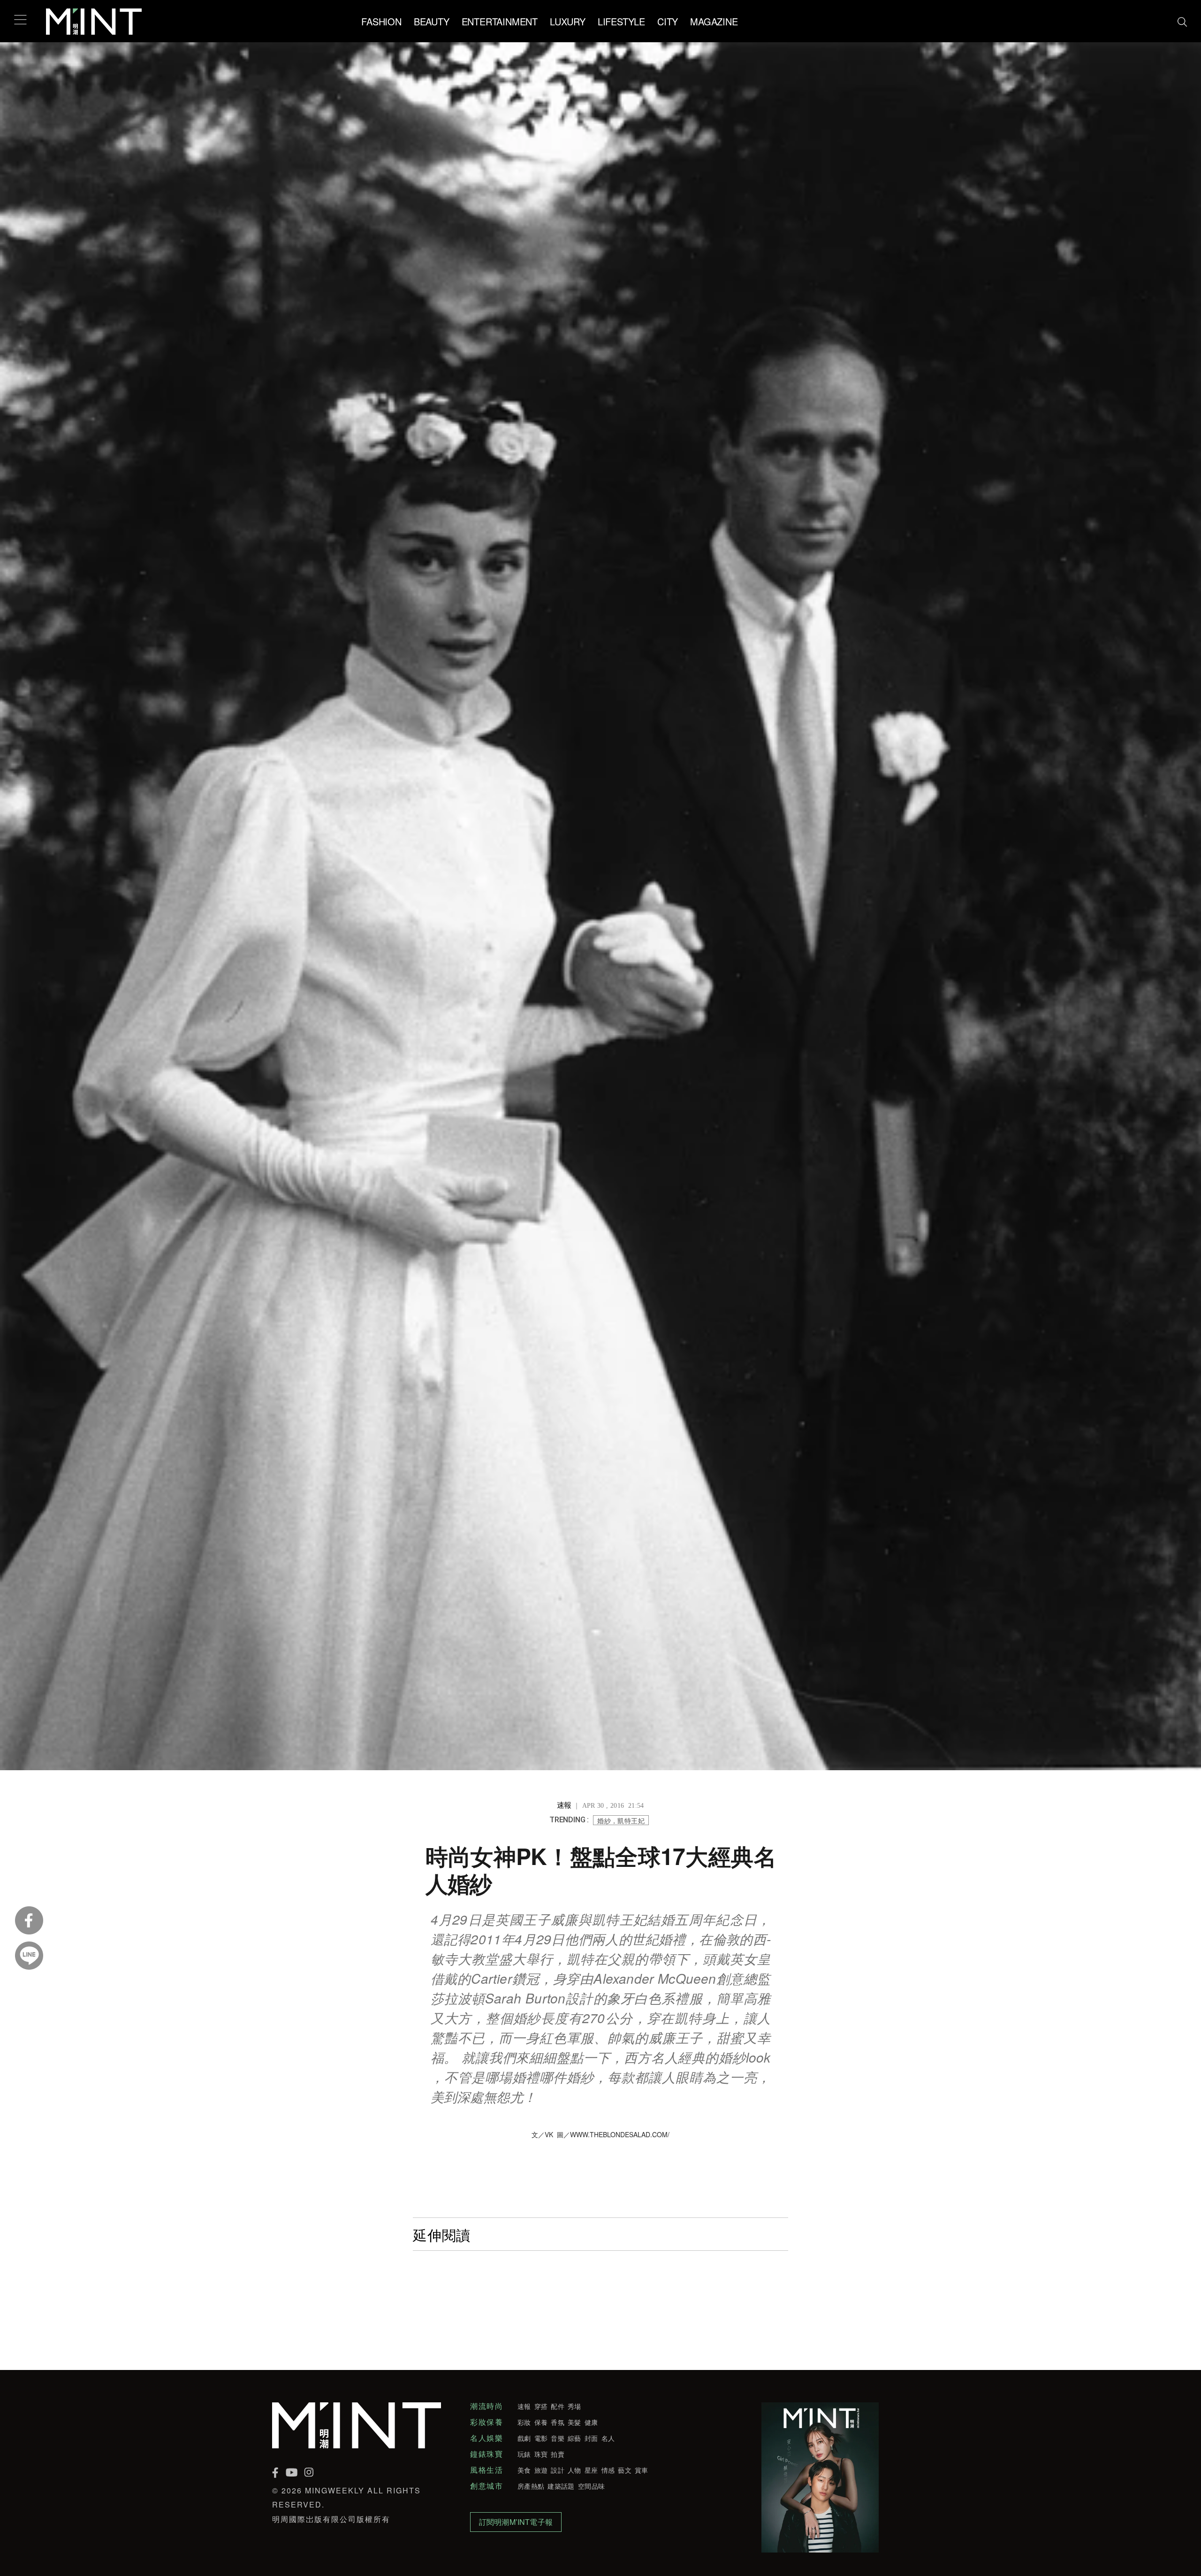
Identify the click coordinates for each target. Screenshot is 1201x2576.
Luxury (568, 21)
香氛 (558, 2422)
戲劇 (524, 2438)
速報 (524, 2406)
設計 (558, 2470)
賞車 (642, 2470)
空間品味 (591, 2486)
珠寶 (541, 2454)
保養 (541, 2422)
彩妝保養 (486, 2422)
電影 (541, 2438)
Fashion (381, 21)
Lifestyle (621, 21)
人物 (574, 2470)
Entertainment (500, 21)
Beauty (432, 21)
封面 (591, 2438)
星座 (591, 2470)
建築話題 (561, 2486)
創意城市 (486, 2486)
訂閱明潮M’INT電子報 (516, 2522)
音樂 (558, 2438)
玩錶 (524, 2454)
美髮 (574, 2422)
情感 (608, 2470)
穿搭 (541, 2406)
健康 (591, 2422)
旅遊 (541, 2470)
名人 (608, 2438)
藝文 (625, 2470)
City (668, 21)
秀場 (574, 2406)
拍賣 (558, 2454)
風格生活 (486, 2470)
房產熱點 (531, 2486)
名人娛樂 (486, 2438)
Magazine (714, 21)
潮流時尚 (486, 2406)
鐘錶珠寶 (486, 2454)
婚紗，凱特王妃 (621, 1820)
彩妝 (524, 2422)
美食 (524, 2470)
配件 (558, 2406)
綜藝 (574, 2438)
